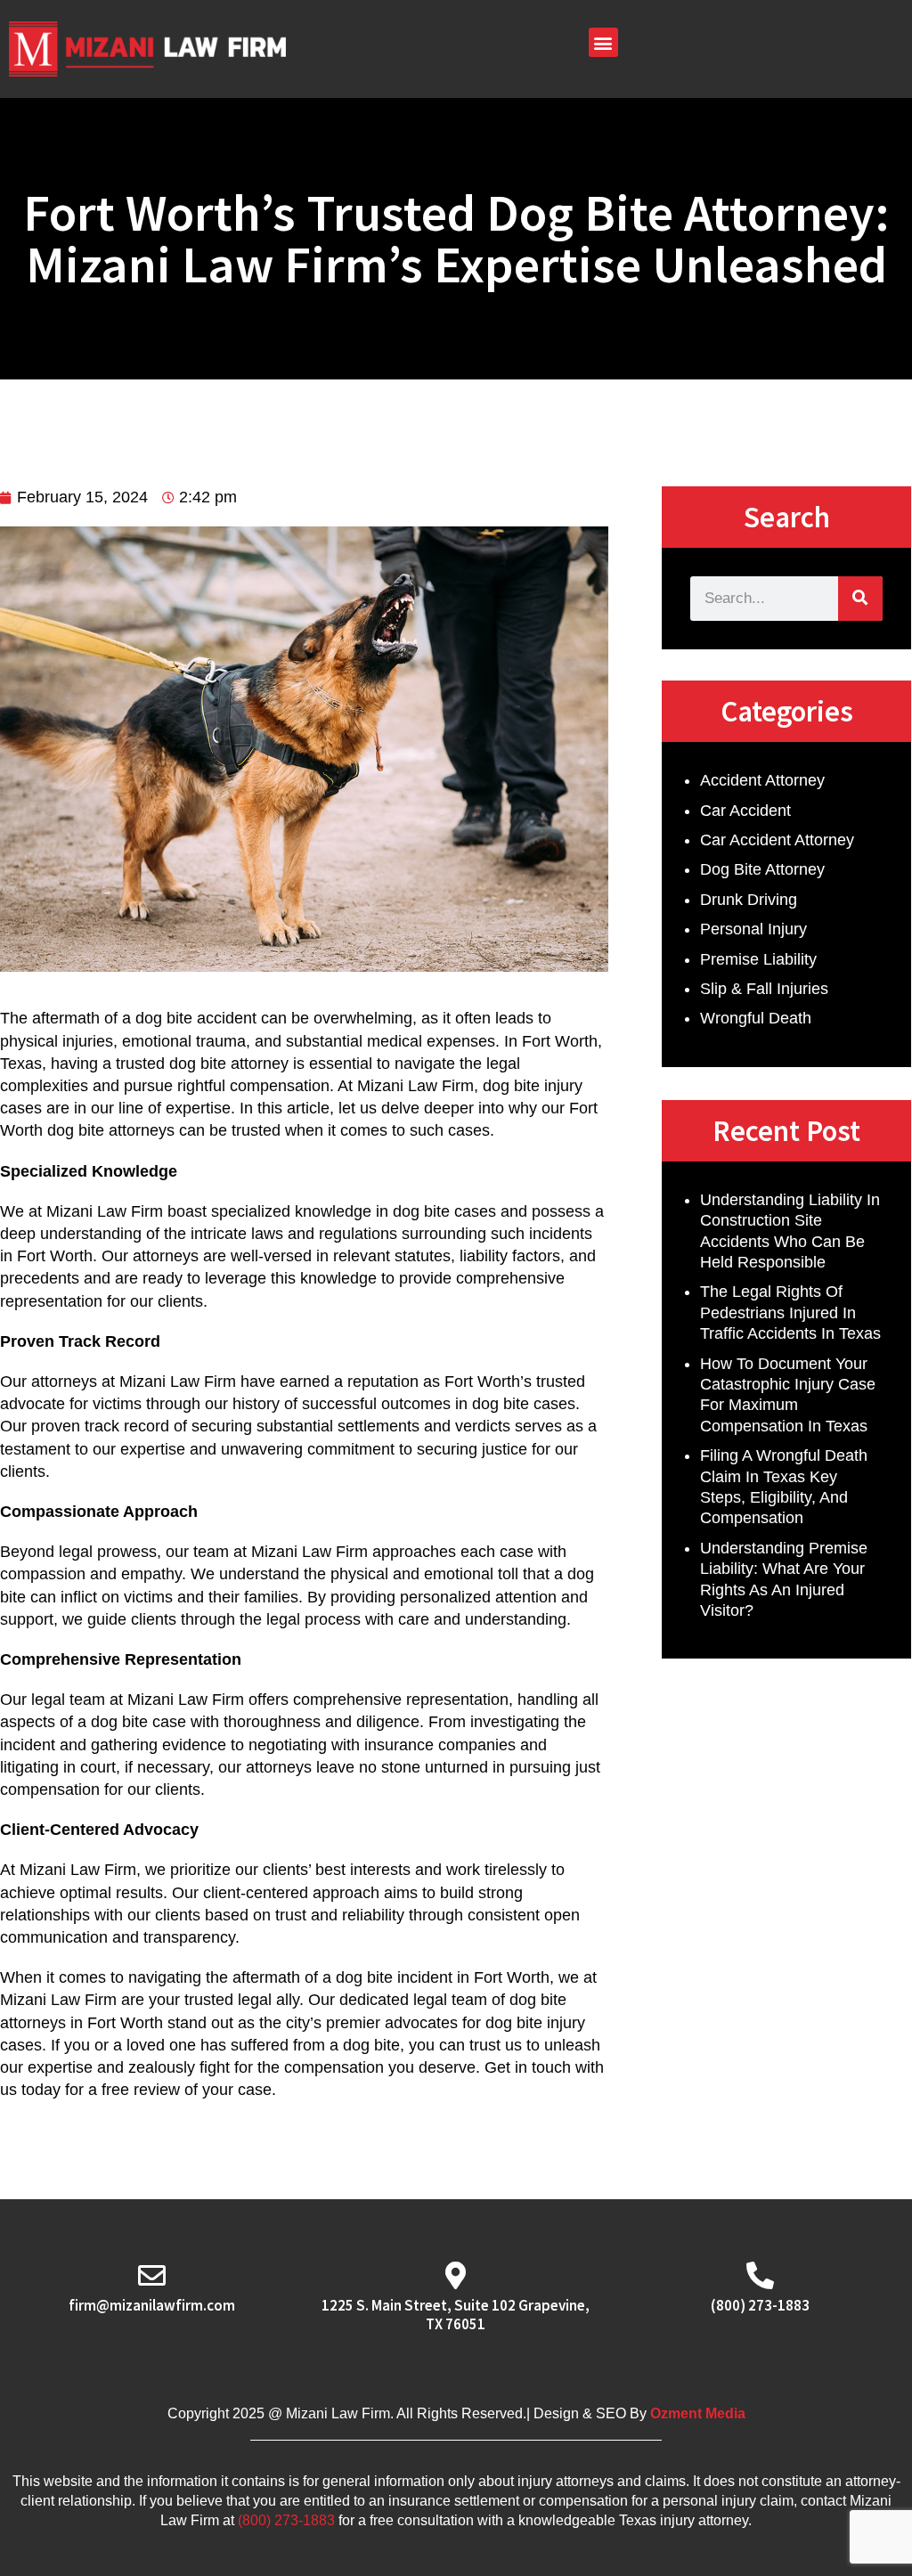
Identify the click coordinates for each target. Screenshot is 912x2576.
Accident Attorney (762, 780)
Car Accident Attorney (777, 840)
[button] (603, 42)
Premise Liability (758, 959)
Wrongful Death (756, 1018)
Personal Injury (753, 929)
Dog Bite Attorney (762, 869)
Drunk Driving (749, 900)
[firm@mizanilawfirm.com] (152, 2275)
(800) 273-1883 (760, 2305)
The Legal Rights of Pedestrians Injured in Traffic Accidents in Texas (790, 1312)
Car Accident (745, 811)
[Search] (860, 599)
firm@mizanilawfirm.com (152, 2305)
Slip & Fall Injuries (764, 989)
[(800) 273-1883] (760, 2275)
